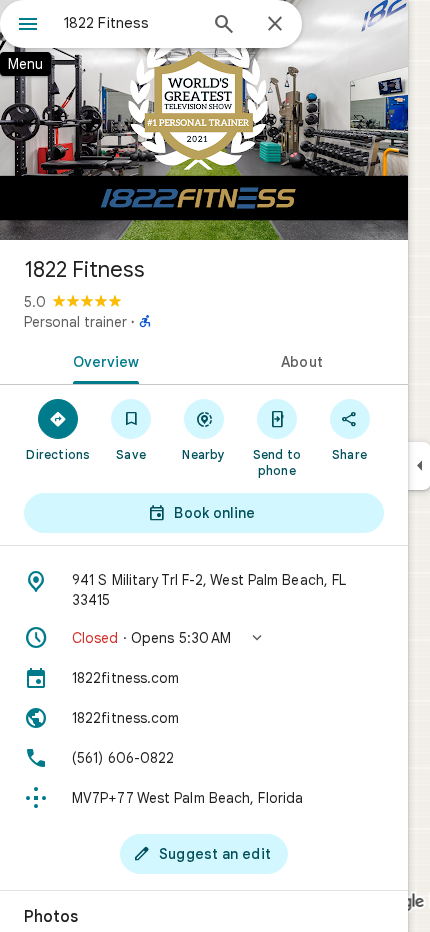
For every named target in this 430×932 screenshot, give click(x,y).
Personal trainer (75, 322)
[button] (204, 638)
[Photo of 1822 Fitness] (204, 120)
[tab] (102, 360)
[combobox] (130, 23)
